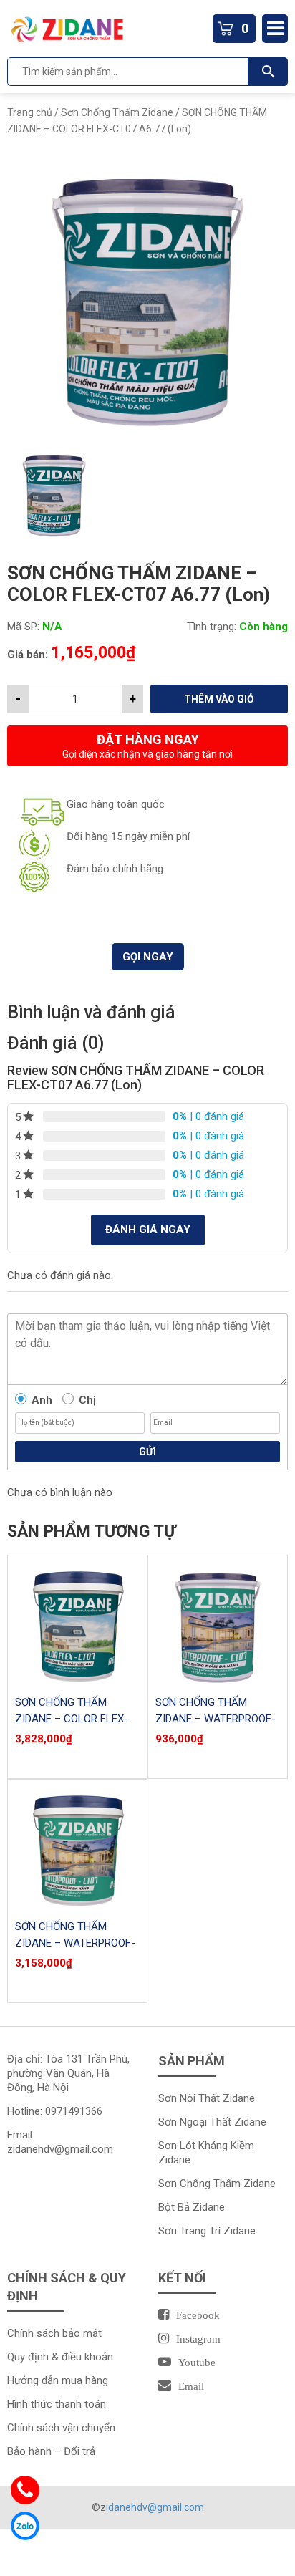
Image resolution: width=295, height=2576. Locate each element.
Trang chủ (30, 112)
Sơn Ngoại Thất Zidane (212, 2122)
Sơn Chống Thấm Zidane (117, 112)
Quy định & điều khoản (60, 2357)
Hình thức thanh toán (57, 2404)
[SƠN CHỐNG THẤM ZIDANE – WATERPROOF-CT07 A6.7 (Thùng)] (77, 1849)
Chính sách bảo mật (54, 2333)
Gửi (147, 1452)
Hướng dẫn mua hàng (58, 2380)
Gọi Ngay (148, 957)
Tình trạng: (212, 627)
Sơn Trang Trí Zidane (207, 2231)
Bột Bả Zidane (192, 2207)
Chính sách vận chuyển (61, 2428)
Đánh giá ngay (148, 1230)
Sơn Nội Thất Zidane (207, 2098)
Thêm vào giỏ (219, 699)
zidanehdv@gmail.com (60, 2149)
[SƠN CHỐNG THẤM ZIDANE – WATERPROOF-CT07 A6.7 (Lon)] (218, 1625)
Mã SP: (23, 627)
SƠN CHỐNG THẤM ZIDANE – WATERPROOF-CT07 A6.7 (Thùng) (75, 1943)
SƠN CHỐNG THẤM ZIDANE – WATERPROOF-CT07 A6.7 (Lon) (216, 1719)
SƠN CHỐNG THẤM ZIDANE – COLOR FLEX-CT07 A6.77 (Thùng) (72, 1719)
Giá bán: (28, 655)
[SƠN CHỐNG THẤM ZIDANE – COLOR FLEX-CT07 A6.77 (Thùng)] (77, 1625)
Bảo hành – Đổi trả (51, 2451)
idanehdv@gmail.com (155, 2507)
